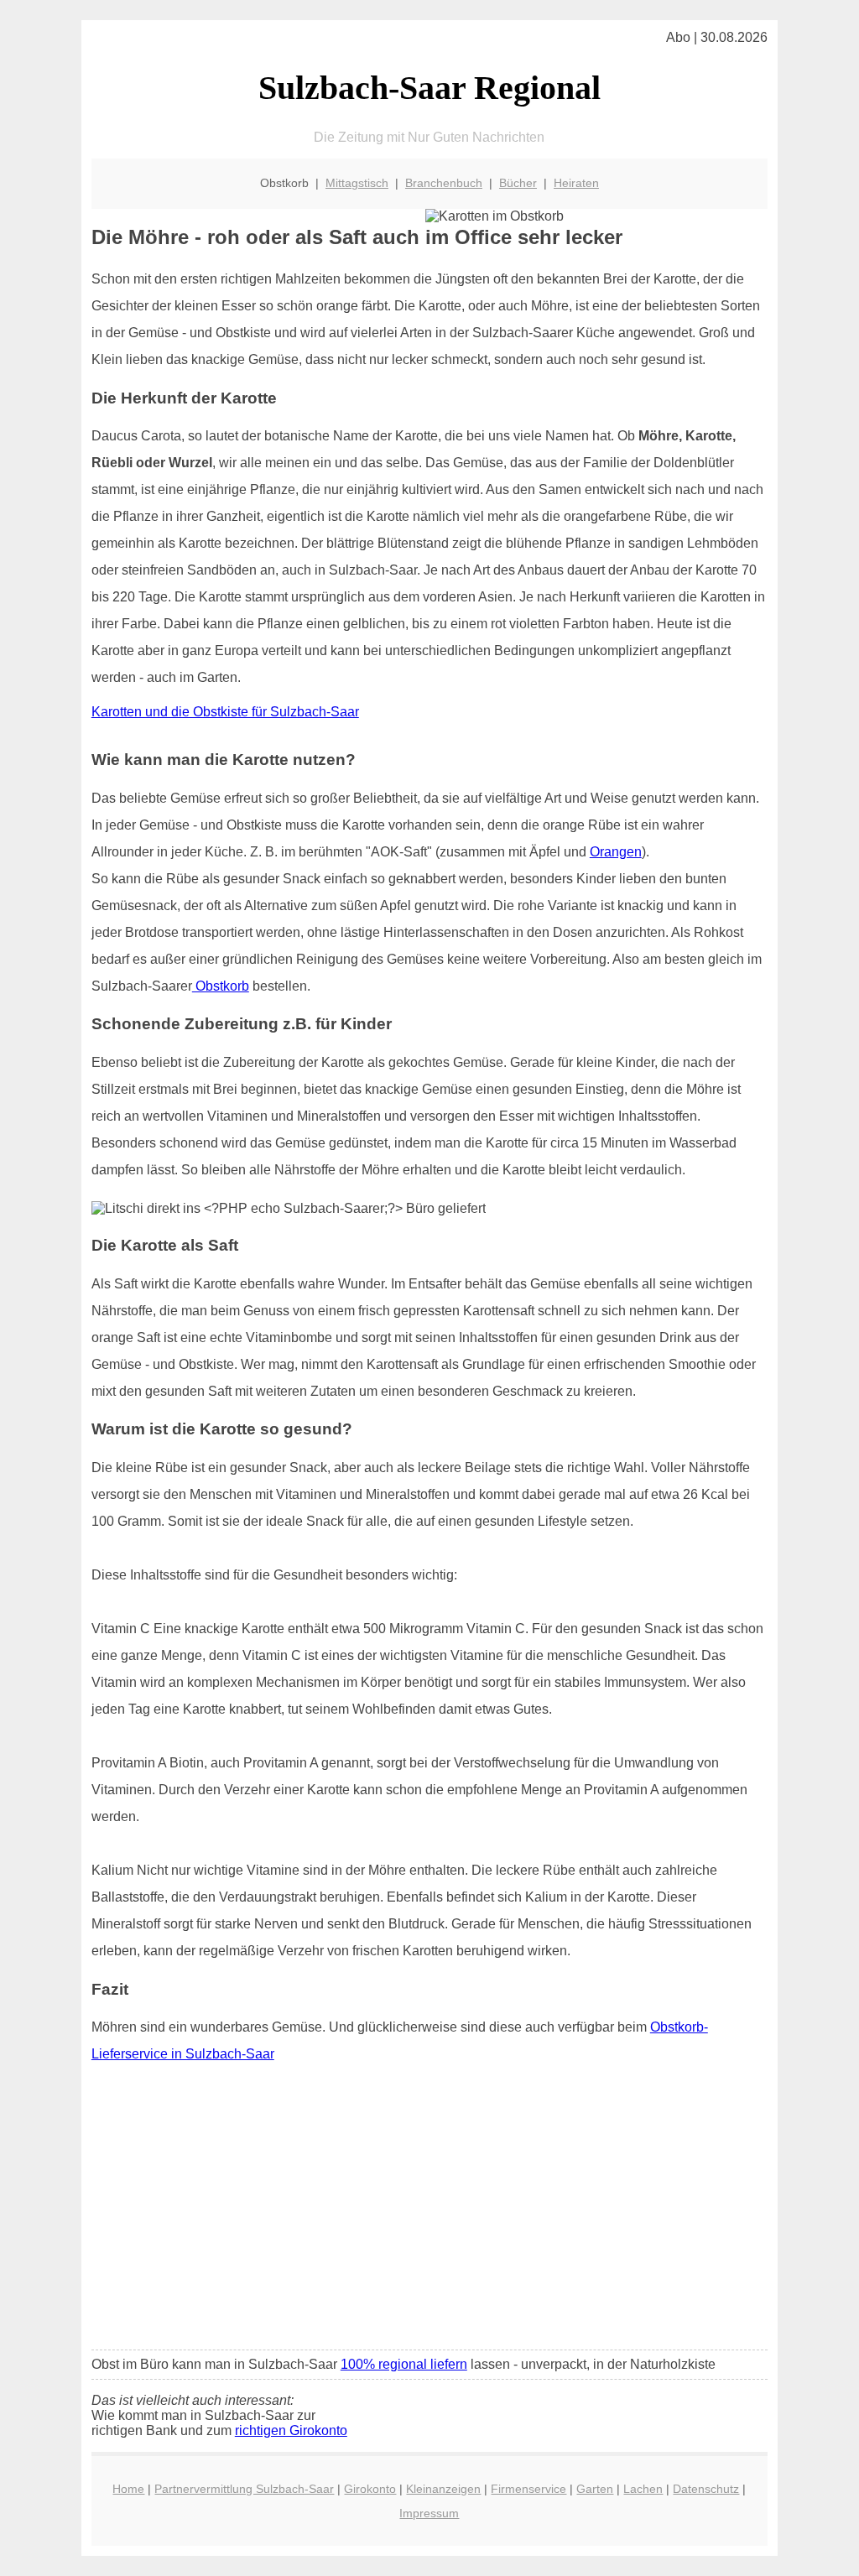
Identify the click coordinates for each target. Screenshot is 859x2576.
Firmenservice (528, 2489)
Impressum (429, 2513)
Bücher (518, 183)
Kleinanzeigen (443, 2489)
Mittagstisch (357, 183)
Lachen (643, 2489)
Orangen (616, 852)
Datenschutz (706, 2489)
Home (128, 2489)
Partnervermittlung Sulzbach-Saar (244, 2489)
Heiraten (576, 183)
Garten (595, 2489)
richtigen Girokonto (291, 2430)
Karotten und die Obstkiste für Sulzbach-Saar (225, 712)
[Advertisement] (429, 2212)
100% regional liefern (404, 2364)
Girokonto (370, 2489)
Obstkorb (221, 986)
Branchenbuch (444, 183)
